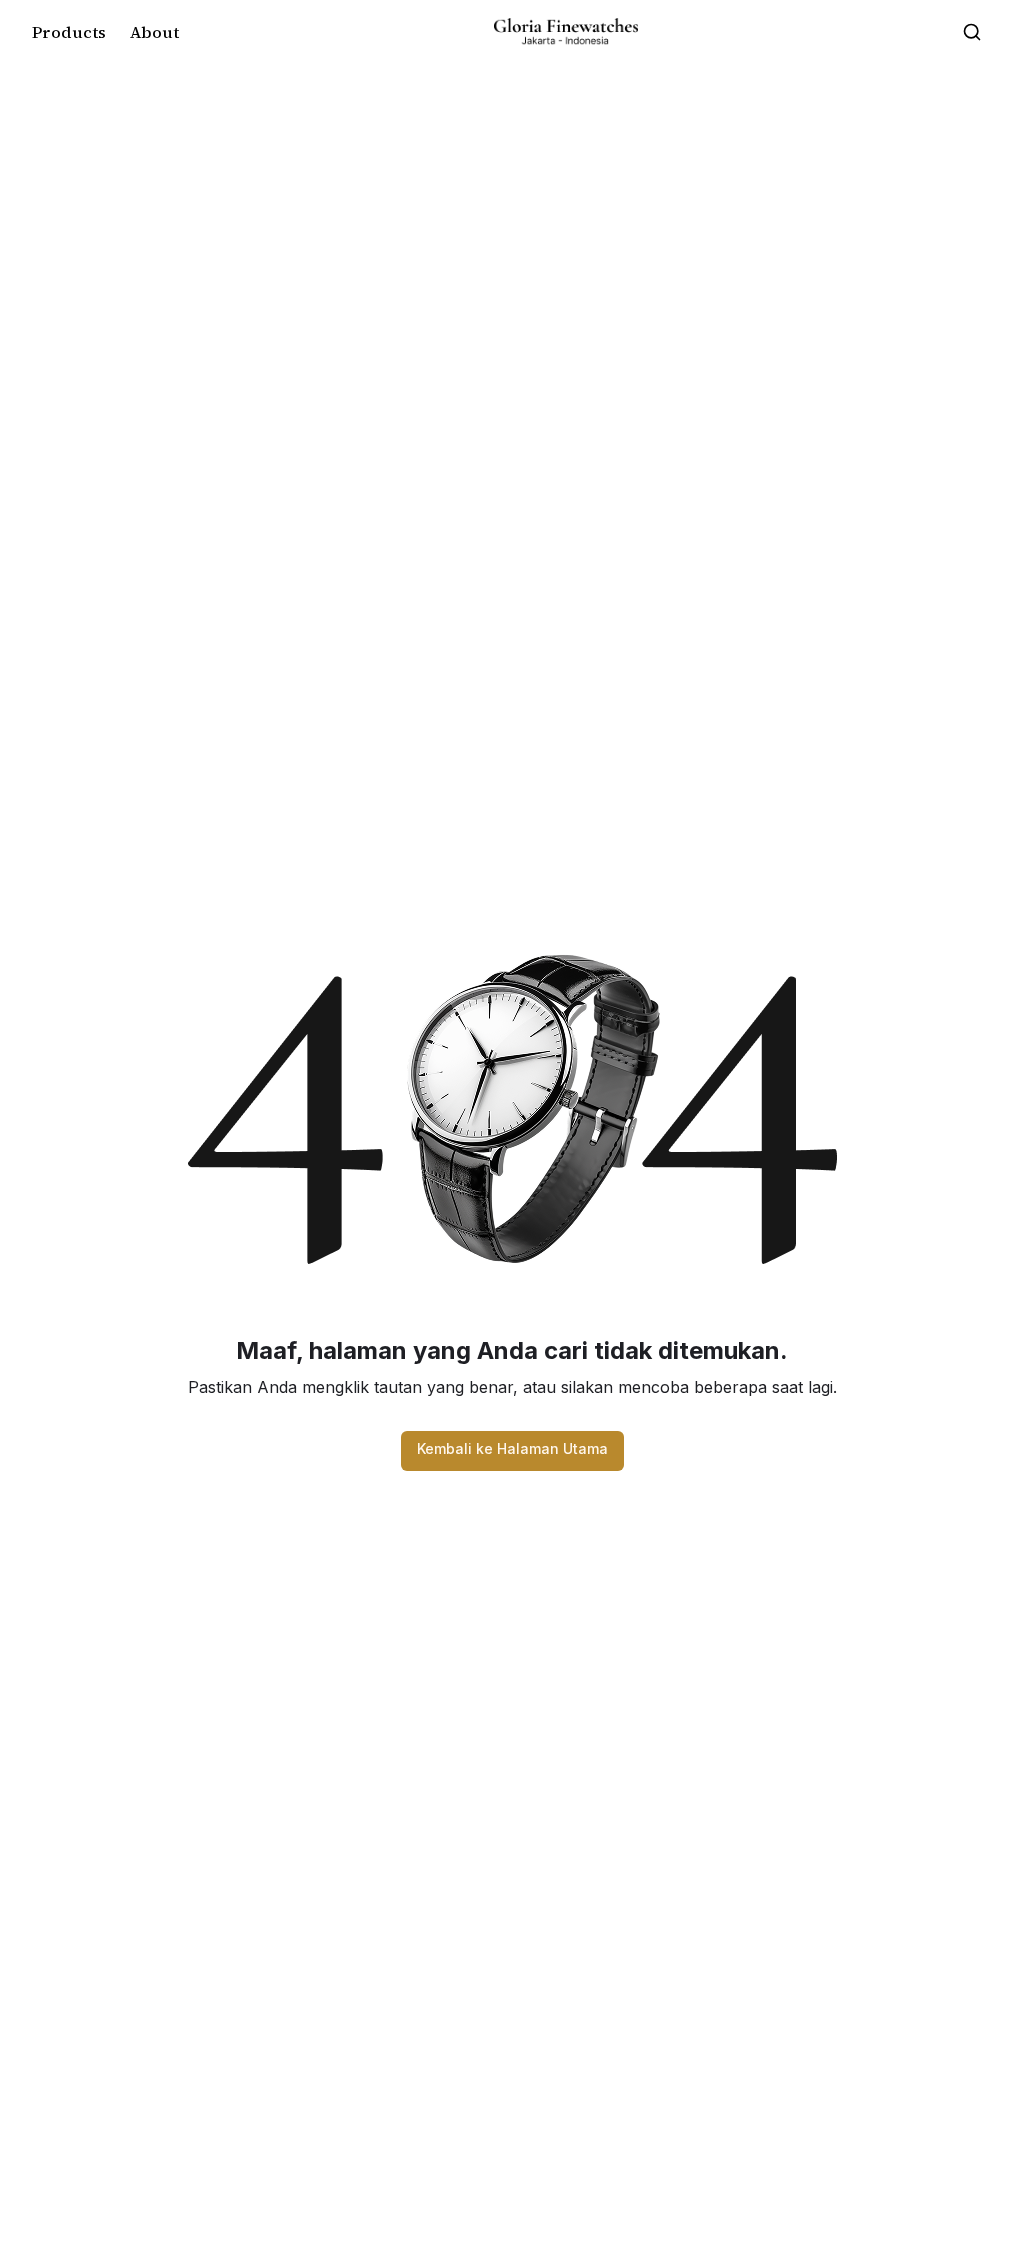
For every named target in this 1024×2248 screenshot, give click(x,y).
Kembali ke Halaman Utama (512, 1448)
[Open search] (972, 32)
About (154, 32)
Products (69, 32)
